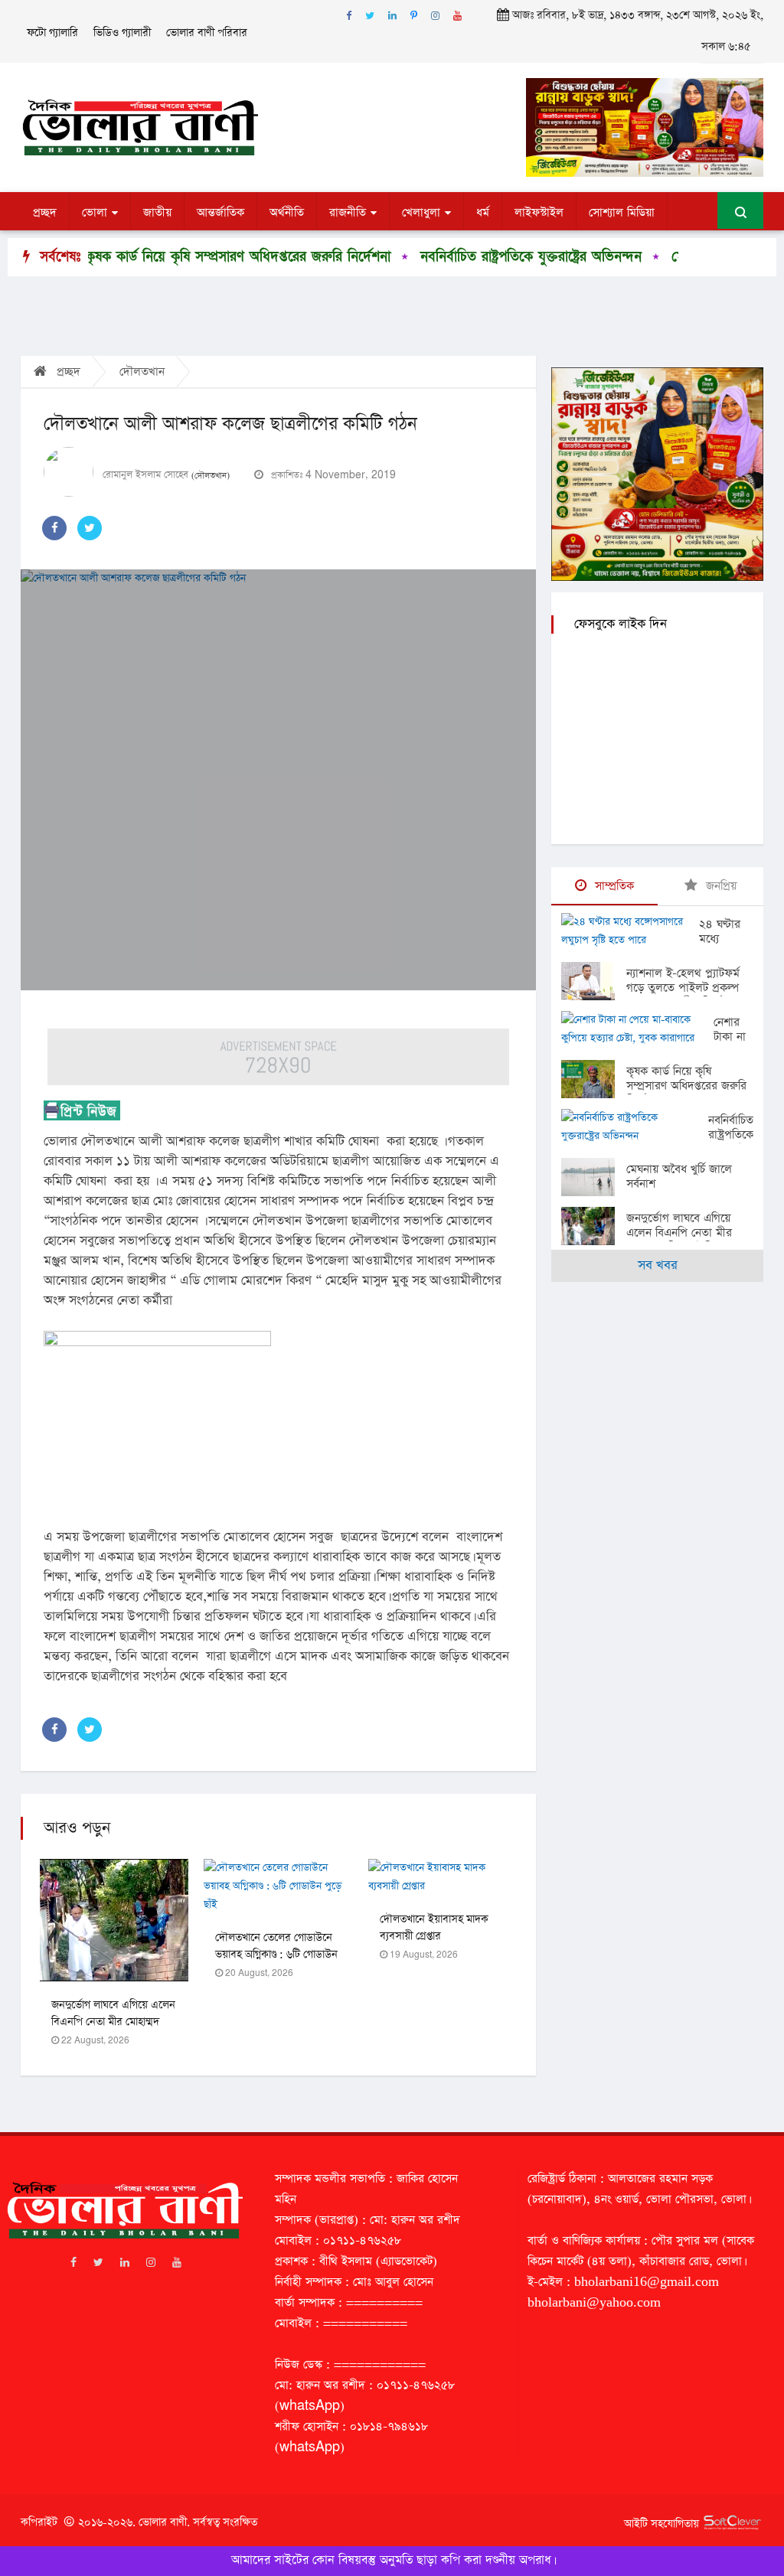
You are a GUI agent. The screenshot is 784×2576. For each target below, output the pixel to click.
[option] (168, 257)
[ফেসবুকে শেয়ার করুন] (54, 528)
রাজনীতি (348, 213)
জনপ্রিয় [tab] (719, 886)
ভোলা (95, 213)
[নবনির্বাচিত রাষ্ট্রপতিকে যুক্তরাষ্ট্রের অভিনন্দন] (635, 1127)
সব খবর (658, 1265)
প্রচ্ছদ (45, 213)
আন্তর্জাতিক (220, 213)
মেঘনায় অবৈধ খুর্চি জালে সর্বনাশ (679, 1176)
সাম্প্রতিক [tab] (612, 886)
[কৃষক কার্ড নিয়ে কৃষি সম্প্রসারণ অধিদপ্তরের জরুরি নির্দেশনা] (594, 1079)
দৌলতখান (142, 372)
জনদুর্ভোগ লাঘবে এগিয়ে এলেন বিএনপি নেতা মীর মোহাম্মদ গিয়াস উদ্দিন (113, 2022)
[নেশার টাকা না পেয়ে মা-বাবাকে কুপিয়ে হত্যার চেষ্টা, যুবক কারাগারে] (637, 1029)
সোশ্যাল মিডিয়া (622, 213)
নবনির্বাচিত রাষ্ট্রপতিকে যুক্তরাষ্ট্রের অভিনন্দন (473, 257)
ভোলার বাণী (163, 2522)
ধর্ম (483, 213)
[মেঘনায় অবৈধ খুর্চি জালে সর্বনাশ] (594, 1177)
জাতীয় (157, 213)
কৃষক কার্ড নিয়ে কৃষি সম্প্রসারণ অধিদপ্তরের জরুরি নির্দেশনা (180, 257)
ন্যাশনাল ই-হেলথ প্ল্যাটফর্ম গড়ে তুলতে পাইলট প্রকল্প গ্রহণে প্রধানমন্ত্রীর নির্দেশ (683, 988)
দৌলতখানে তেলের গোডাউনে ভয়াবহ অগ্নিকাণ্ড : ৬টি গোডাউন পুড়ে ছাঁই (276, 1955)
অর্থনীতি (287, 213)
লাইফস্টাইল (539, 213)
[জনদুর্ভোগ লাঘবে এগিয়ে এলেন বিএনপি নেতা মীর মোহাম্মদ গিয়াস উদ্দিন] (594, 1226)
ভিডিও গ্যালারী (122, 33)
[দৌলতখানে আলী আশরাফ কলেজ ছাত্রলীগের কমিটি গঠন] (278, 780)
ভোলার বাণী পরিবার (207, 33)
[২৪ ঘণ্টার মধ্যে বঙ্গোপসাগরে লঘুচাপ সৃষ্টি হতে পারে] (630, 931)
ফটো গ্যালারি (52, 33)
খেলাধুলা (421, 213)
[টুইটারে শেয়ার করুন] (90, 528)
